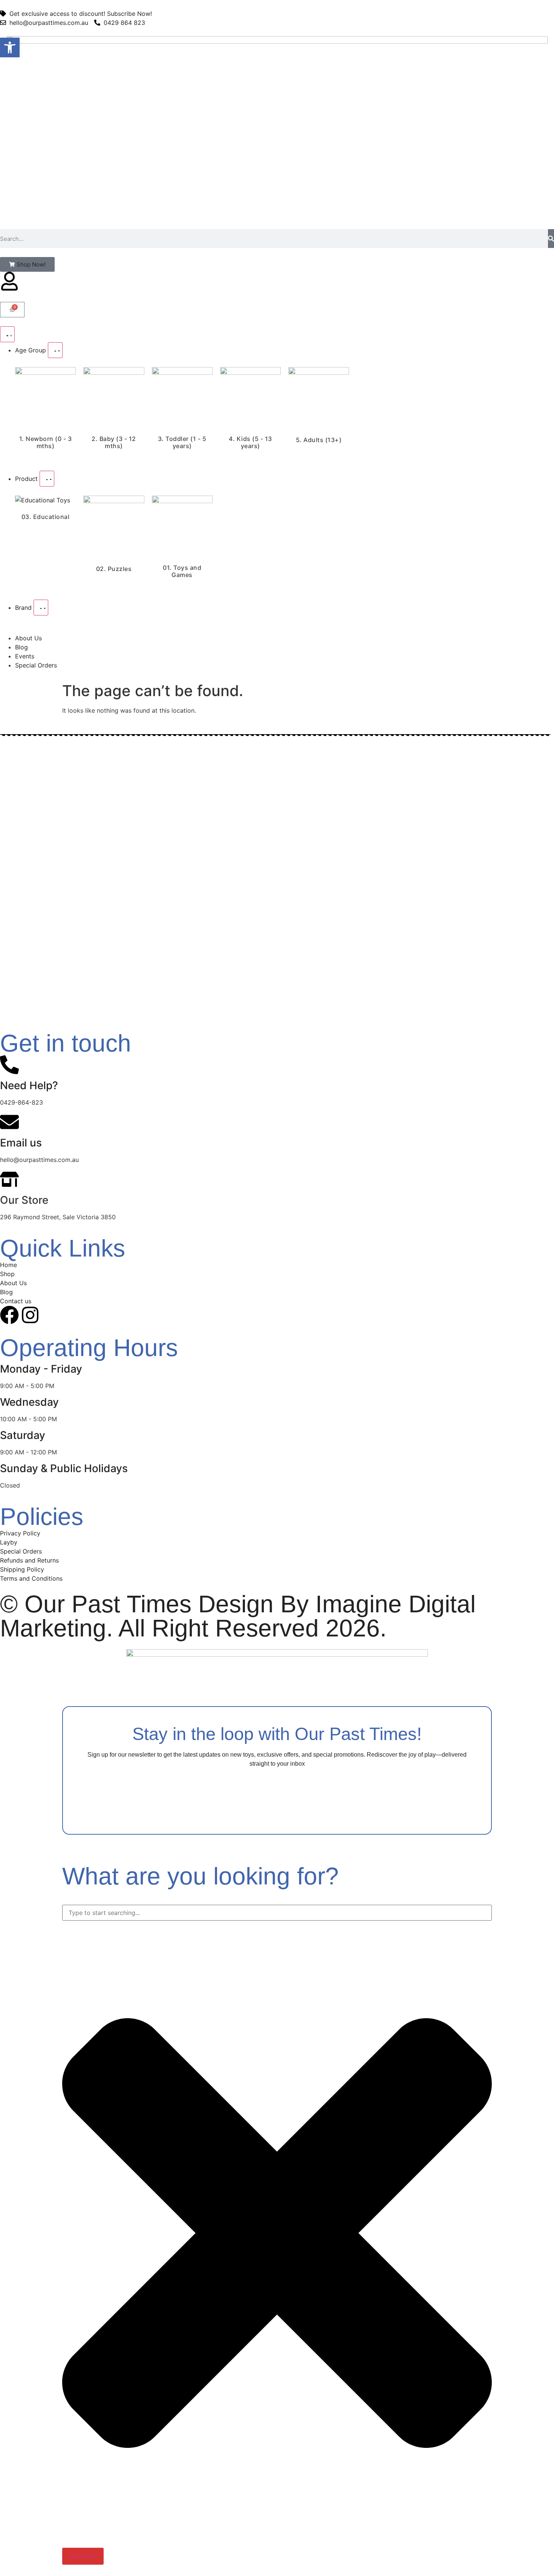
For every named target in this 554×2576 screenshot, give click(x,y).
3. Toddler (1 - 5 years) (182, 442)
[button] (10, 47)
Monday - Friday (41, 1369)
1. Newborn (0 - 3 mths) (46, 442)
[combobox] (277, 1913)
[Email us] (9, 1122)
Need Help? (29, 1085)
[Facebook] (9, 1315)
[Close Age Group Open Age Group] (55, 350)
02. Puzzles (114, 569)
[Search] (551, 239)
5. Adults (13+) (319, 440)
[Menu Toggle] (7, 334)
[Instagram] (30, 1315)
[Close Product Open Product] (47, 479)
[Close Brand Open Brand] (41, 608)
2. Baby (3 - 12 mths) (114, 442)
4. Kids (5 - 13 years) (250, 442)
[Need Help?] (9, 1065)
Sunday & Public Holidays (64, 1468)
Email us (21, 1143)
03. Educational (46, 517)
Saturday (23, 1435)
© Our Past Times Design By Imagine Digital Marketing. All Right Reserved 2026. (238, 1616)
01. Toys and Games (182, 571)
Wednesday (29, 1402)
